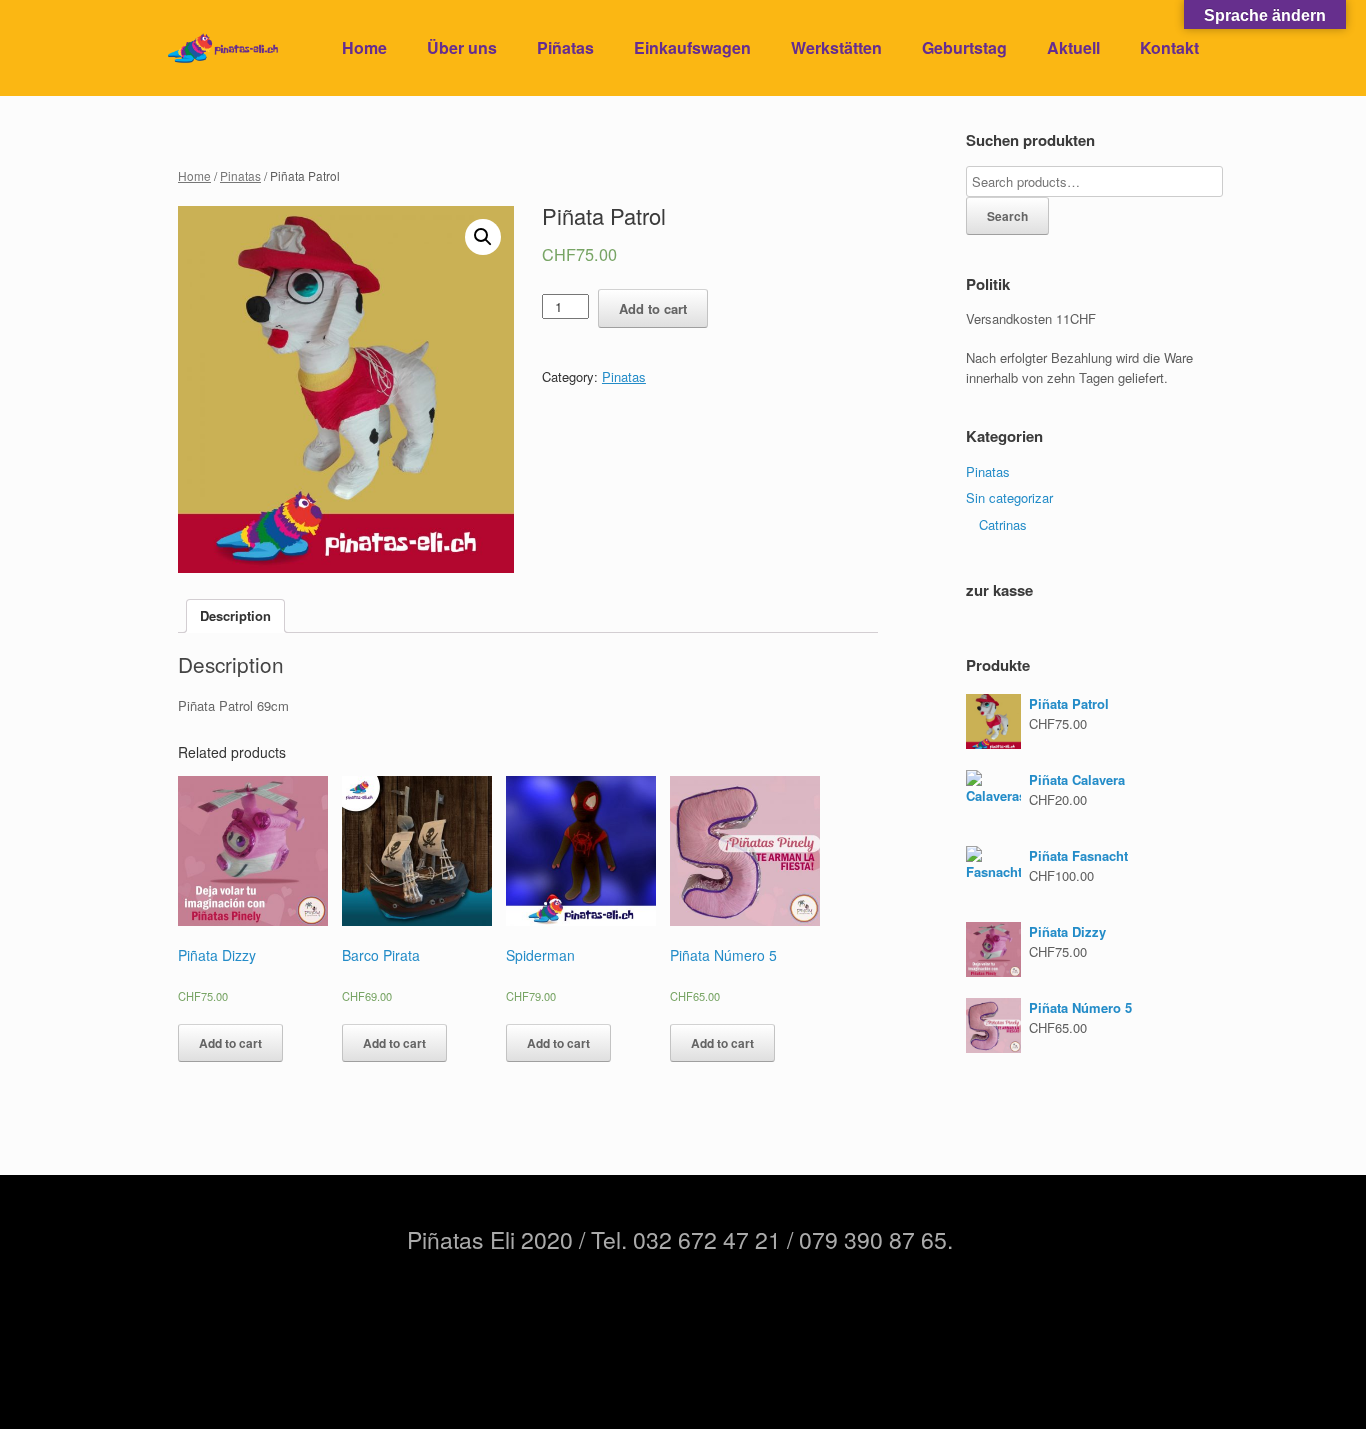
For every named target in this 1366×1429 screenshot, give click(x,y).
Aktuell (1073, 47)
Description (235, 615)
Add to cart (653, 308)
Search (1007, 216)
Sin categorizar (1009, 497)
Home (364, 47)
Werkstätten (836, 47)
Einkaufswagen (692, 47)
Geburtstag (964, 47)
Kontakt (1169, 47)
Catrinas (1003, 524)
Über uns (462, 47)
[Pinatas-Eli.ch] (223, 48)
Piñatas (565, 47)
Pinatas (240, 175)
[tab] (235, 616)
